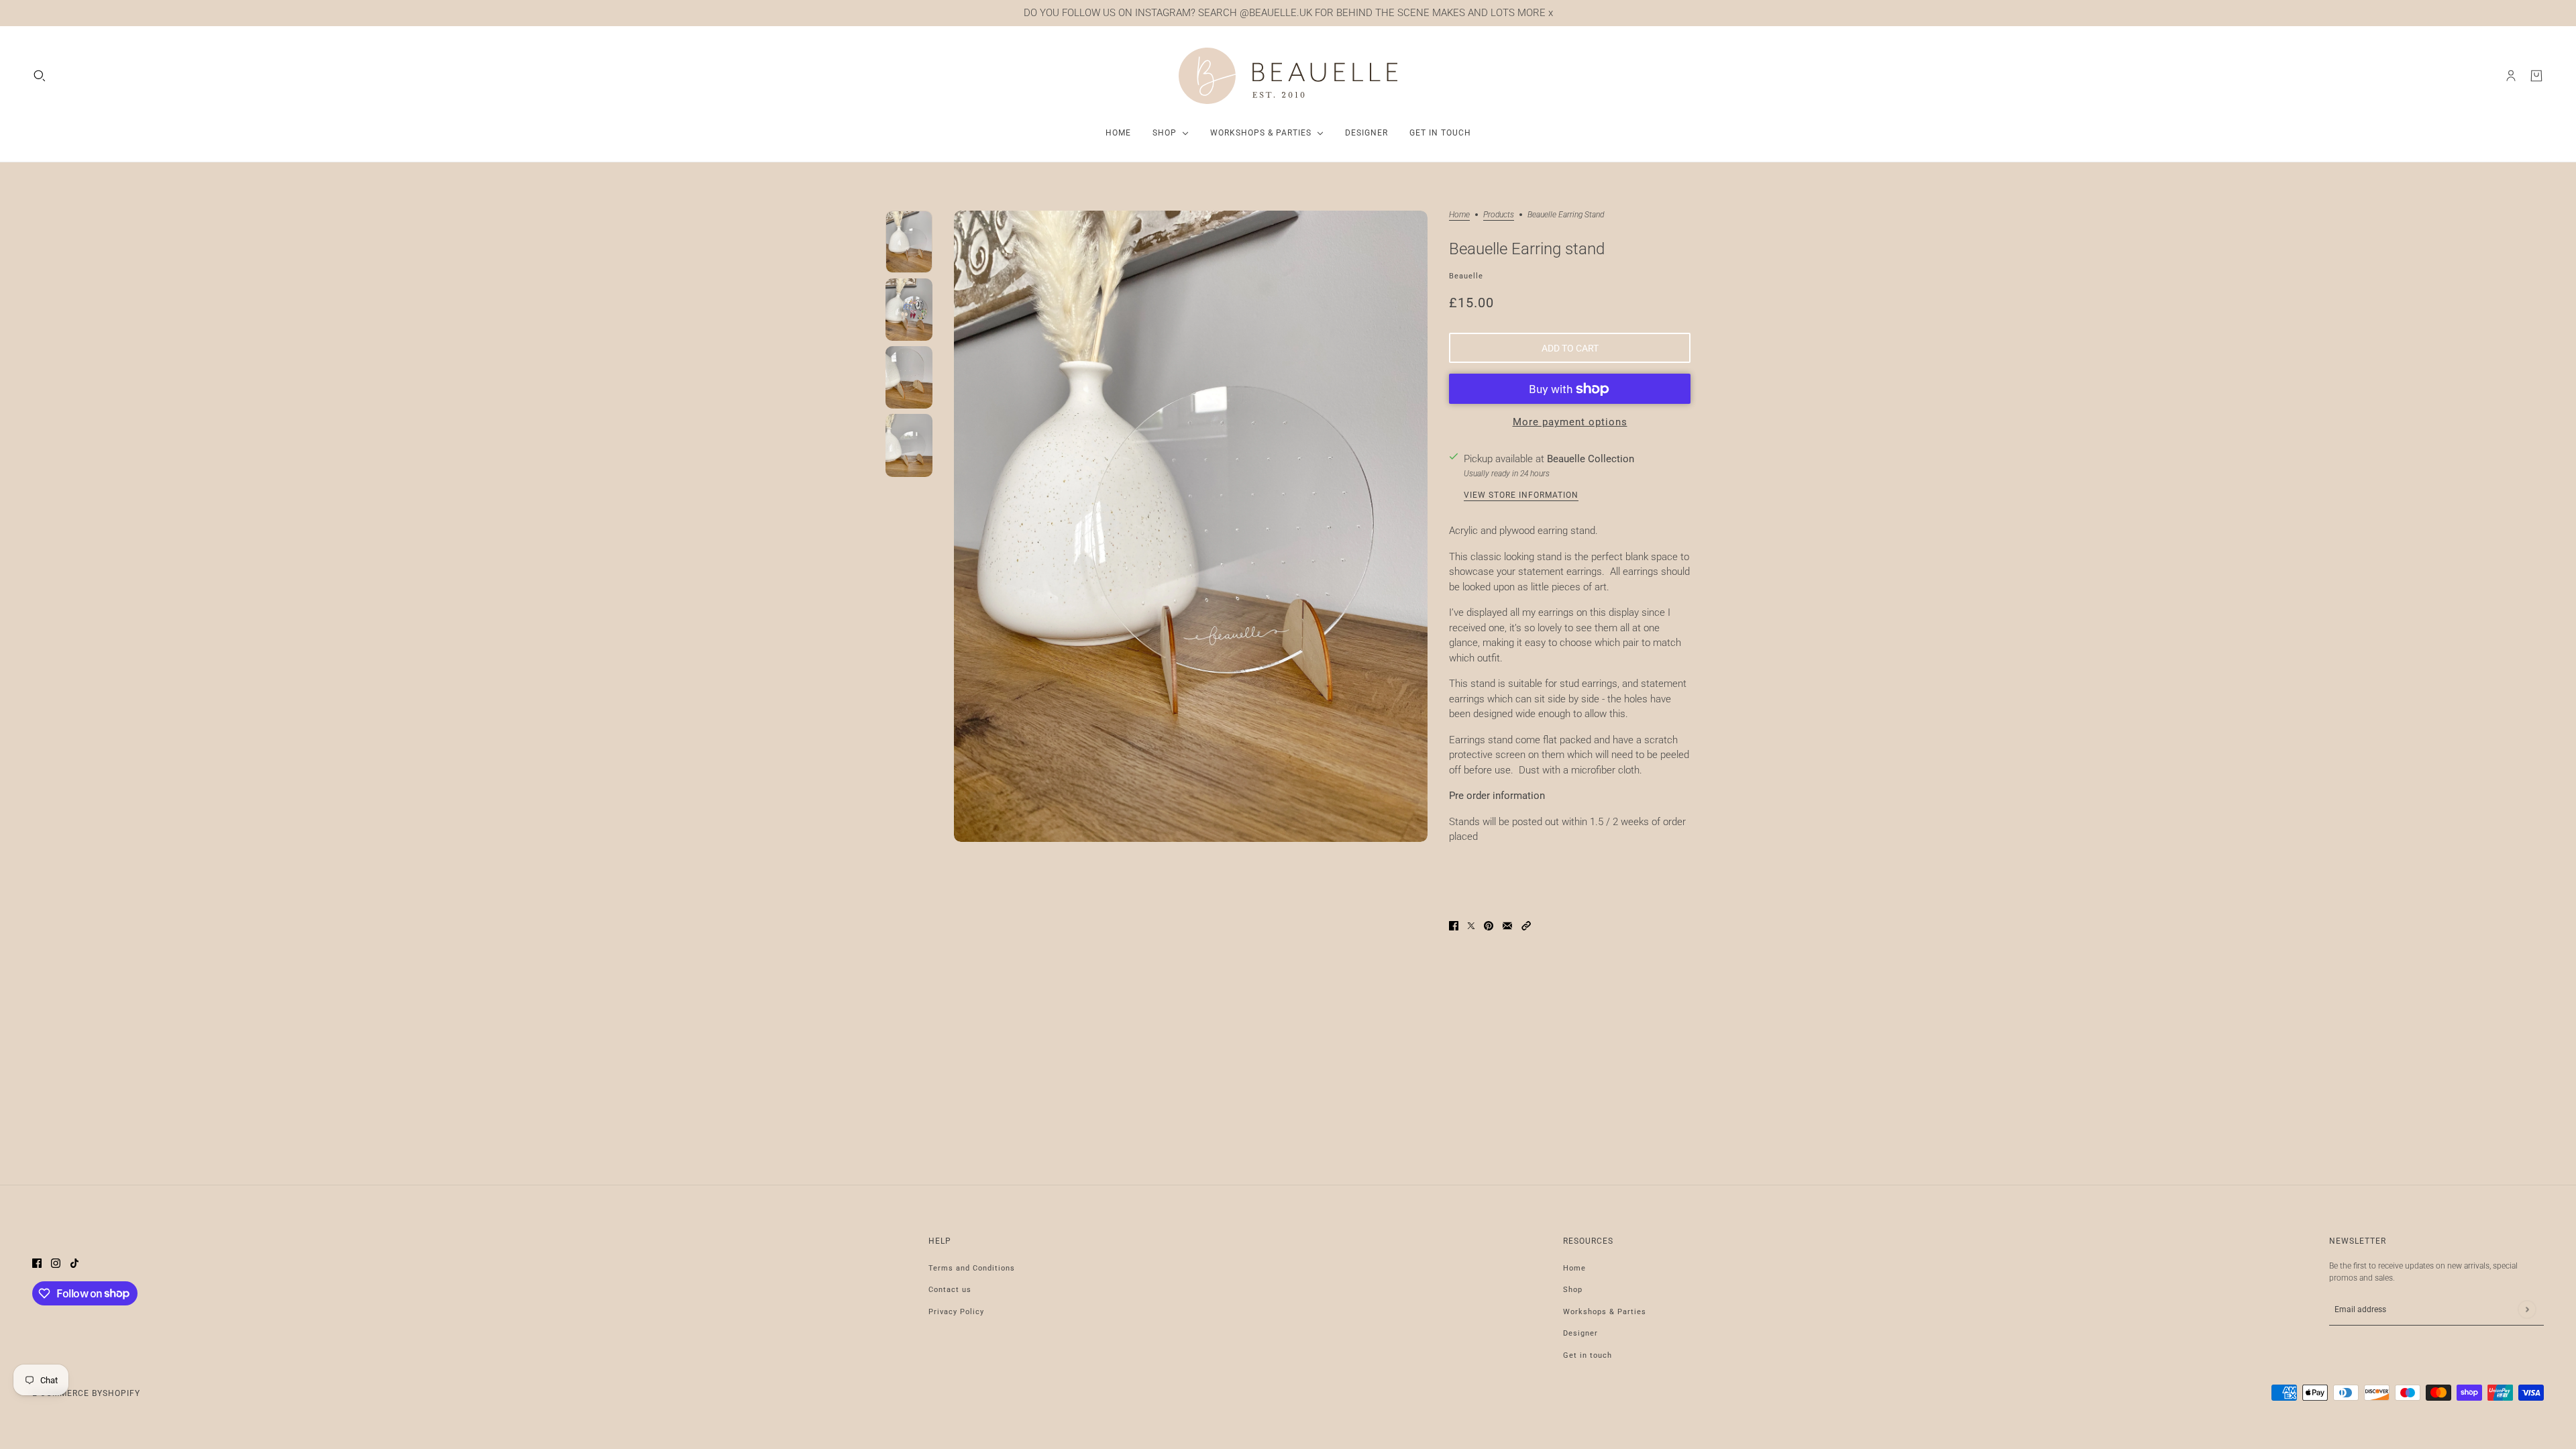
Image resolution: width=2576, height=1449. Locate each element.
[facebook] (37, 1263)
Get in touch (1588, 1355)
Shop (1573, 1290)
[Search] (40, 76)
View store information (1521, 495)
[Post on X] (1471, 925)
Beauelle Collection (1591, 459)
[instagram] (56, 1263)
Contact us (950, 1290)
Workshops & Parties (1605, 1312)
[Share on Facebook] (1454, 925)
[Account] (2511, 76)
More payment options (1570, 422)
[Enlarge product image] (1191, 526)
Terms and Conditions (972, 1268)
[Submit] (2527, 1309)
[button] (1526, 925)
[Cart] (2536, 76)
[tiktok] (74, 1263)
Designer (1580, 1333)
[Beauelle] (1288, 76)
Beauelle (1466, 276)
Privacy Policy (956, 1312)
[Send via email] (1507, 925)
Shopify (121, 1393)
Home (1459, 215)
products (1499, 215)
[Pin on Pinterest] (1489, 925)
